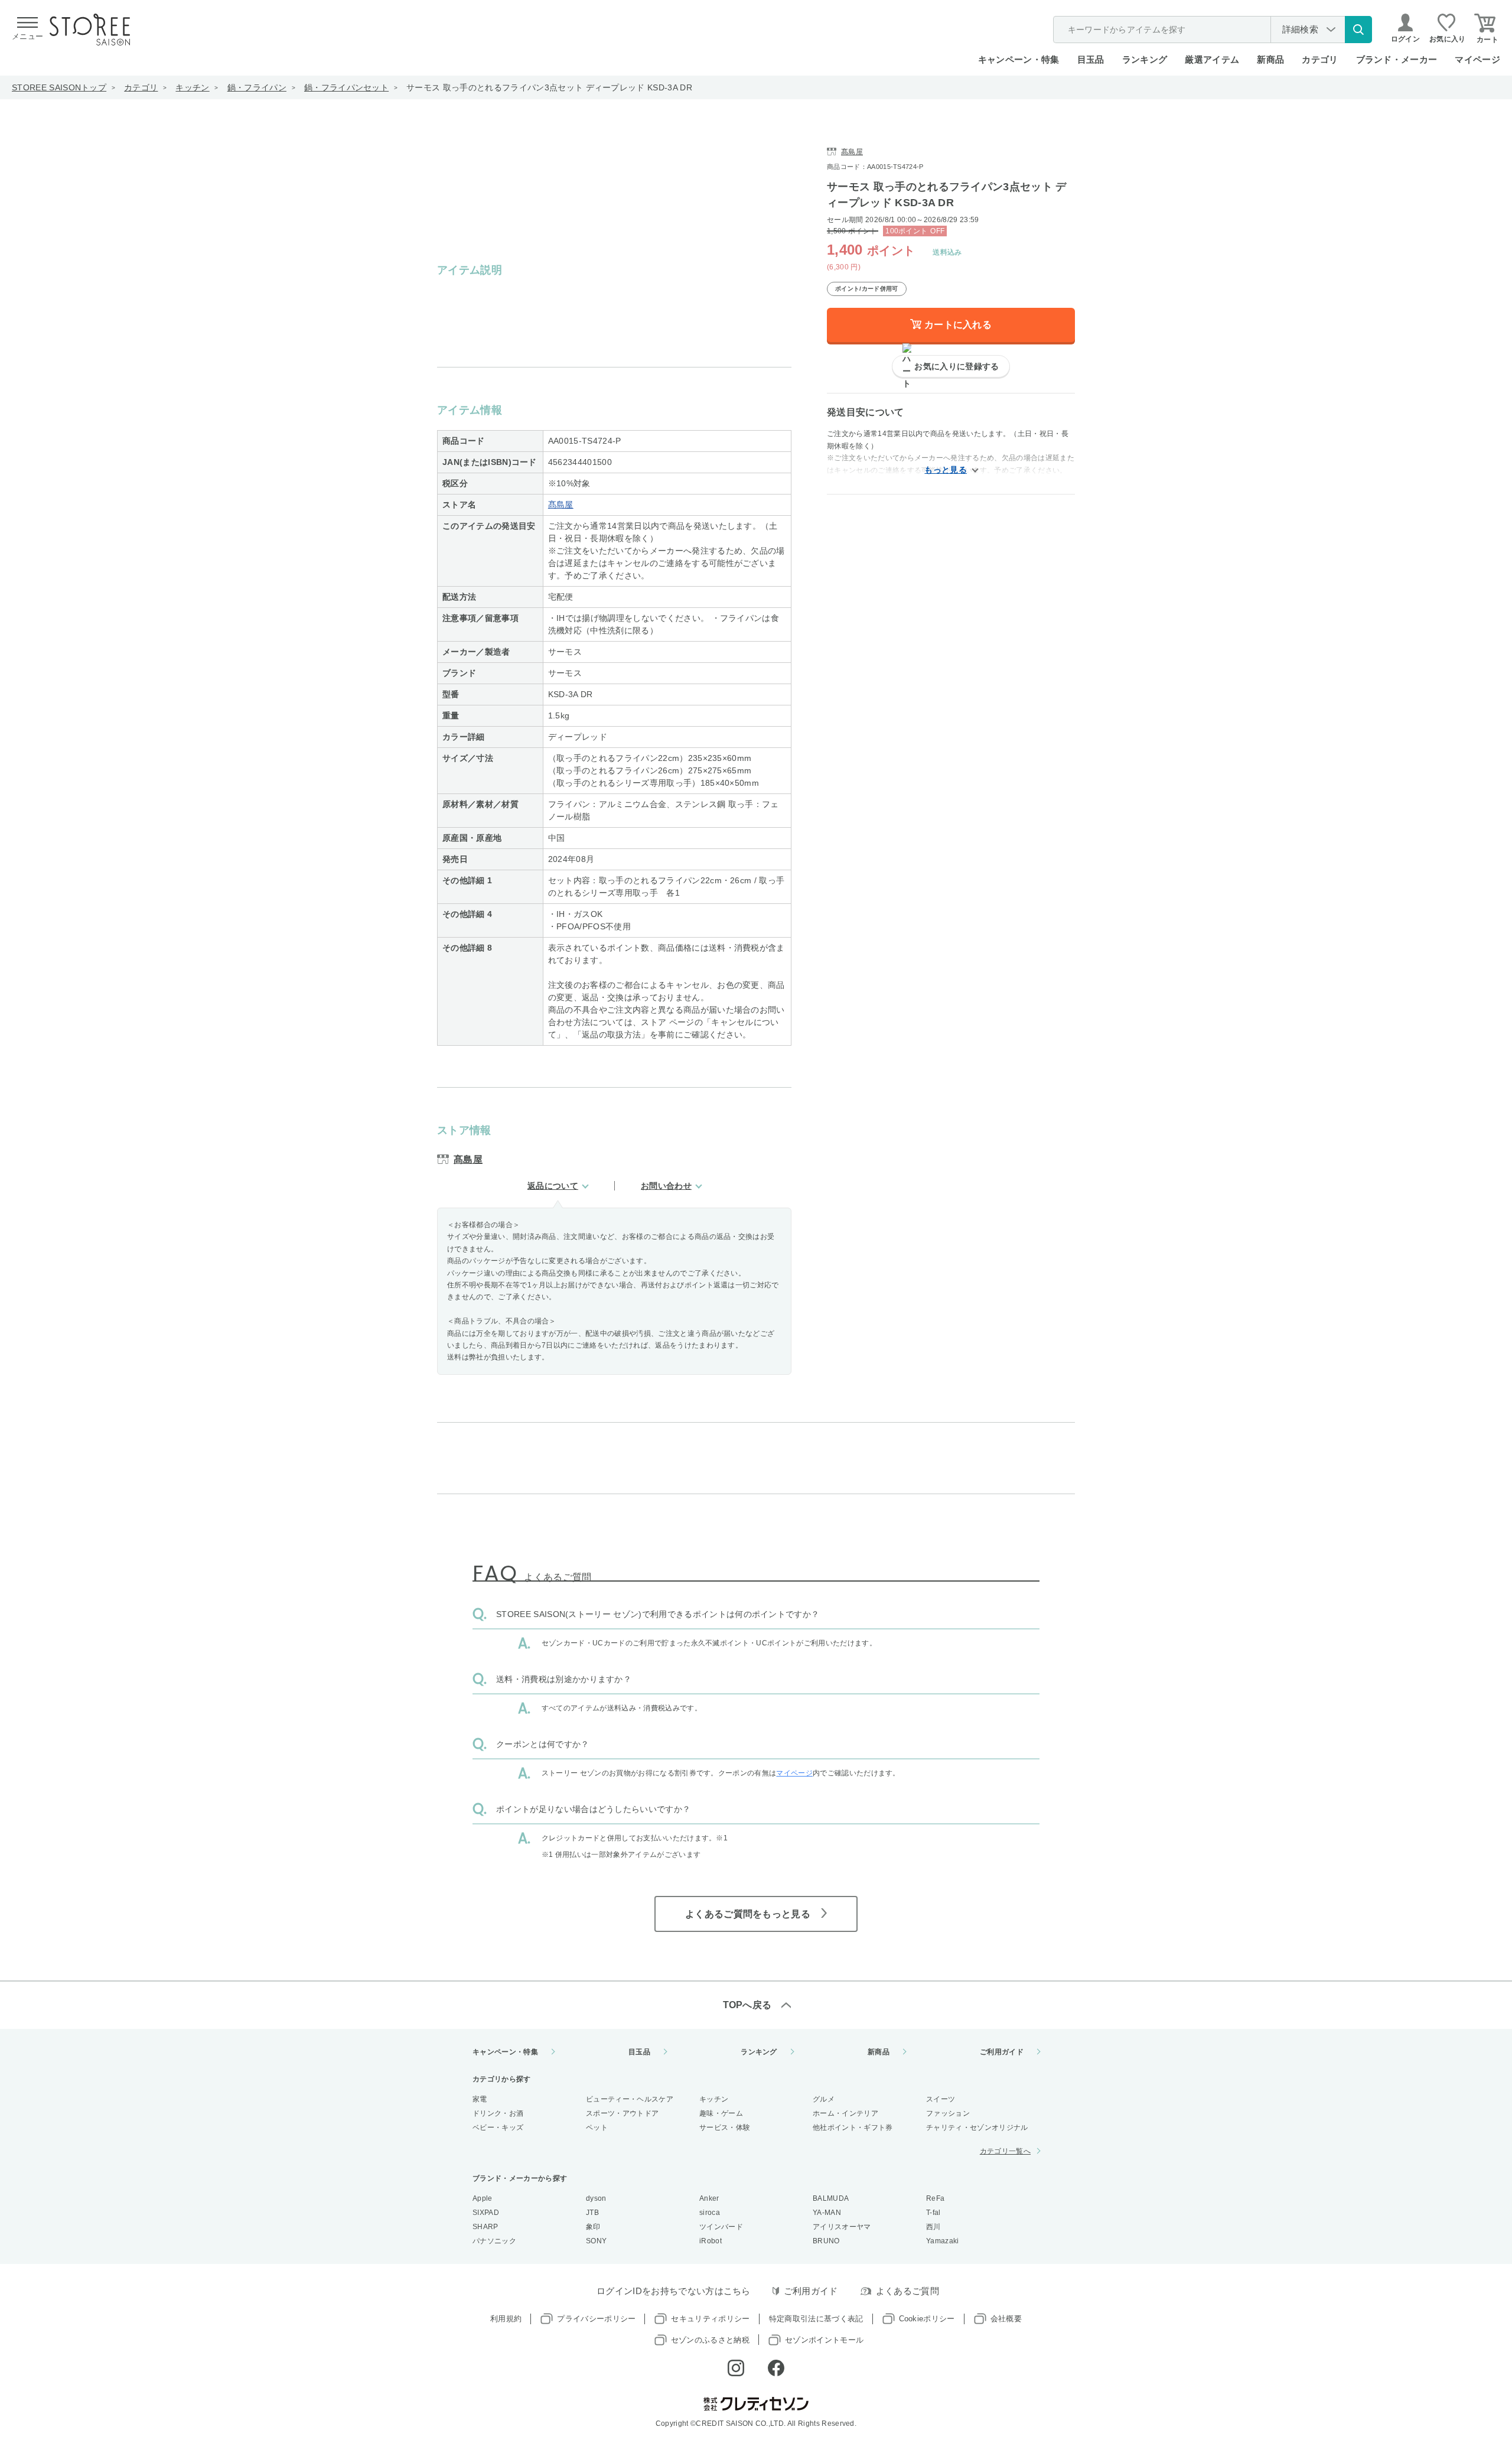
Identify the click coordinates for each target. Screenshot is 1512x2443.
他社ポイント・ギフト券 (853, 2128)
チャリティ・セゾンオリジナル (977, 2128)
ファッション (948, 2113)
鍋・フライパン (257, 87)
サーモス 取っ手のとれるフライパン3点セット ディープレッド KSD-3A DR (549, 87)
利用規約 (506, 2319)
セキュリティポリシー (710, 2319)
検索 (1358, 30)
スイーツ (941, 2099)
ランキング (1145, 59)
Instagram (736, 2368)
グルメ (824, 2099)
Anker (709, 2198)
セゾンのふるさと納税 (710, 2340)
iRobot (711, 2241)
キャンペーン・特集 (1019, 59)
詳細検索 (1300, 29)
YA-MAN (827, 2213)
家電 (480, 2099)
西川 (933, 2227)
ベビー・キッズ (498, 2128)
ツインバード (721, 2227)
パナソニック (494, 2241)
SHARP (485, 2227)
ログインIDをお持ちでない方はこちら (674, 2291)
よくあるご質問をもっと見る (748, 1914)
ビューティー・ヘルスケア (630, 2099)
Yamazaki (943, 2241)
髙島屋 (561, 505)
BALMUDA (831, 2198)
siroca (710, 2213)
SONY (596, 2241)
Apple (483, 2198)
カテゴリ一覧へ (1005, 2151)
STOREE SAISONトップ (59, 87)
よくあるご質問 (907, 2291)
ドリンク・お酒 (498, 2113)
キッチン (192, 87)
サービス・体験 (725, 2128)
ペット (597, 2128)
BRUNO (826, 2241)
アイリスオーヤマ (842, 2227)
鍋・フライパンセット (346, 87)
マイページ (1477, 59)
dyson (596, 2198)
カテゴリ (141, 87)
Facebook (776, 2368)
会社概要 (1006, 2319)
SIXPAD (486, 2213)
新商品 (1270, 59)
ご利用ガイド (1002, 2052)
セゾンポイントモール (824, 2340)
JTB (592, 2213)
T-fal (933, 2213)
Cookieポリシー (927, 2319)
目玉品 (1091, 59)
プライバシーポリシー (596, 2319)
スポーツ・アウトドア (622, 2113)
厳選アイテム (1212, 59)
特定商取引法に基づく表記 (816, 2319)
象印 (593, 2227)
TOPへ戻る (747, 2005)
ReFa (935, 2198)
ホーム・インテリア (845, 2113)
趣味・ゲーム (721, 2113)
